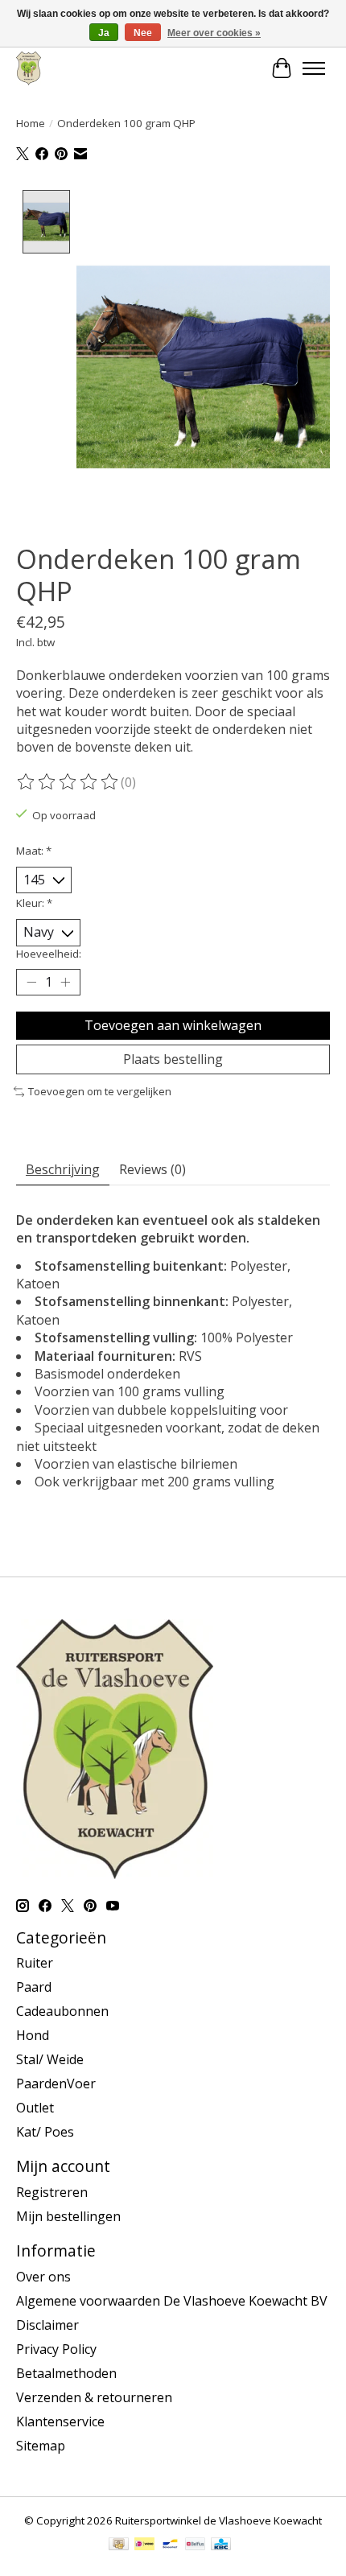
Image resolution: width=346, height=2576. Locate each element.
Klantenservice (60, 2421)
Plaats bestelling (173, 1059)
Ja (104, 33)
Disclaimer (47, 2325)
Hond (33, 2035)
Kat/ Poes (45, 2132)
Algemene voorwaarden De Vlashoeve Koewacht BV (172, 2301)
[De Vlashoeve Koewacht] (29, 68)
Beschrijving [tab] (63, 1169)
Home (31, 123)
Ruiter (35, 1963)
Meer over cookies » (214, 33)
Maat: (34, 851)
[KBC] (221, 2545)
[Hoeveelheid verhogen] (65, 982)
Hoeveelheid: (49, 954)
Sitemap (41, 2446)
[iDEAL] (144, 2545)
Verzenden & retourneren (94, 2397)
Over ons (43, 2277)
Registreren (52, 2192)
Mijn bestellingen (68, 2216)
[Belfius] (195, 2545)
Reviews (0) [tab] (152, 1169)
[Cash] (119, 2545)
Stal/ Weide (50, 2059)
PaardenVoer (56, 2083)
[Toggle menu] (314, 68)
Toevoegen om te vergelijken (100, 1091)
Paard (34, 1987)
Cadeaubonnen (62, 2011)
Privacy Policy (56, 2349)
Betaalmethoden (66, 2373)
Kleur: (34, 903)
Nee (143, 33)
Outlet (35, 2108)
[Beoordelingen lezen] (68, 782)
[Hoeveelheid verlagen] (31, 982)
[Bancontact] (170, 2545)
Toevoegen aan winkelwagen (173, 1025)
